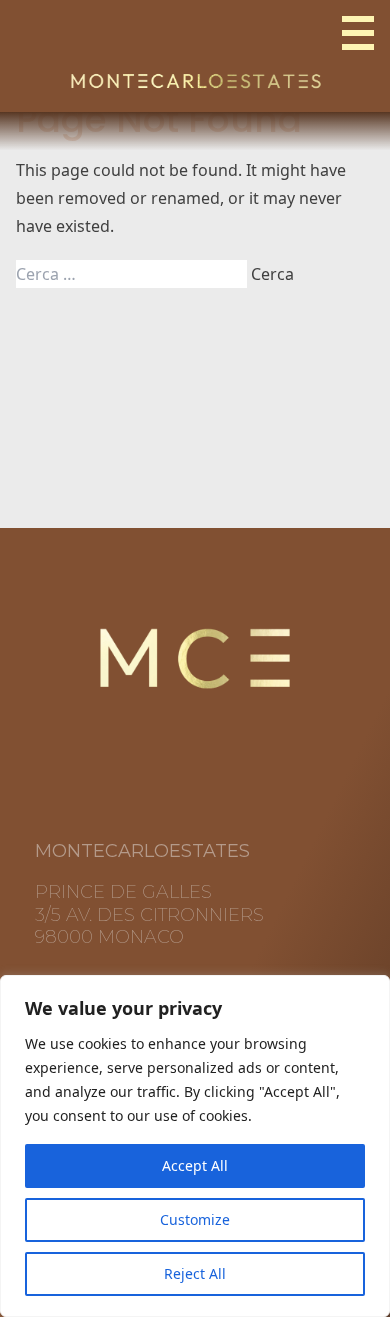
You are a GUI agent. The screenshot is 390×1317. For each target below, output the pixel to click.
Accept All (195, 1165)
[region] (195, 1146)
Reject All (195, 1273)
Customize (195, 1219)
